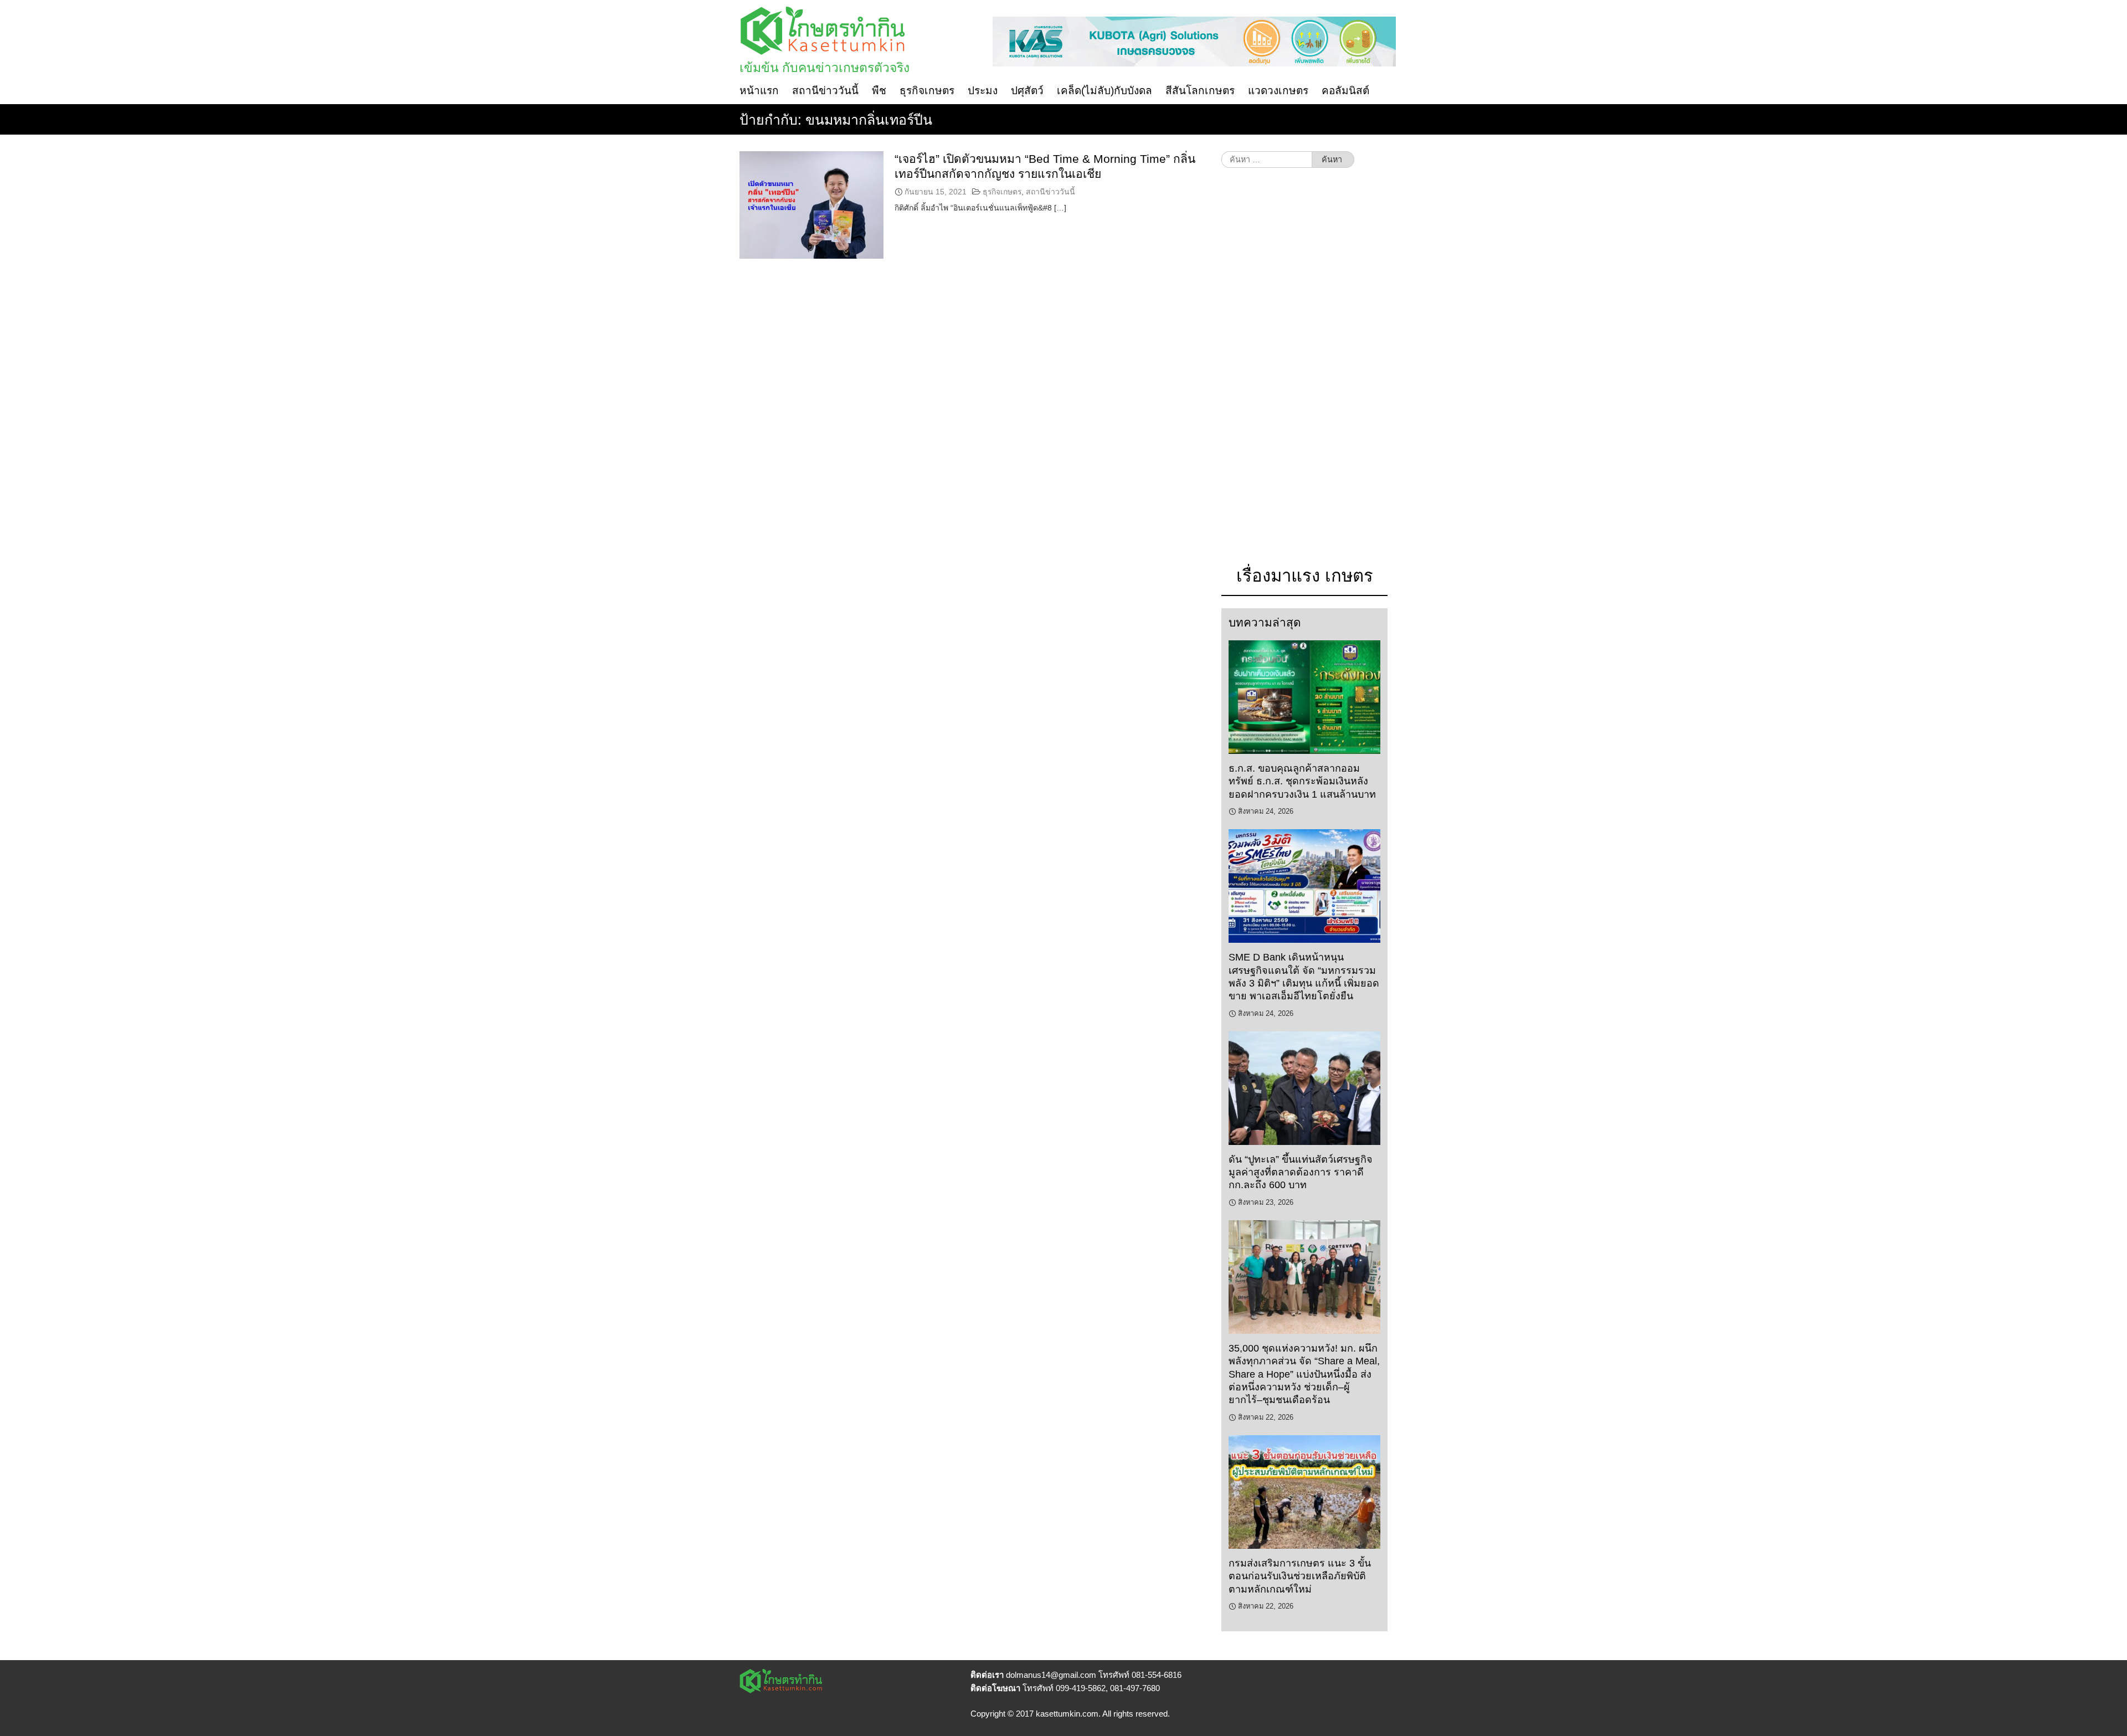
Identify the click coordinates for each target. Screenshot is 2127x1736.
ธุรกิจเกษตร (927, 91)
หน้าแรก (759, 91)
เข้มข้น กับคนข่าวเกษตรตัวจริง (824, 68)
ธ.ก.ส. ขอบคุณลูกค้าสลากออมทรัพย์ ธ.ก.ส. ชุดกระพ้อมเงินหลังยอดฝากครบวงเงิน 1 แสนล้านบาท (1302, 781)
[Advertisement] (1304, 372)
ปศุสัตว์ (1027, 91)
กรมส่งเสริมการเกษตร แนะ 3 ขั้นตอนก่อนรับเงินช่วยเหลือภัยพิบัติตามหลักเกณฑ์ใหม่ (1300, 1576)
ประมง (983, 91)
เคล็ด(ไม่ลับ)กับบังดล (1104, 91)
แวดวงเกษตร (1278, 91)
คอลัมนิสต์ (1345, 91)
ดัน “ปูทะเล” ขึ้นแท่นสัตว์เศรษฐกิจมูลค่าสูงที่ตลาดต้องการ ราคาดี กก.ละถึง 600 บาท (1301, 1172)
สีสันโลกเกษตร (1200, 91)
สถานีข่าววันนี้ (825, 91)
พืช (879, 91)
